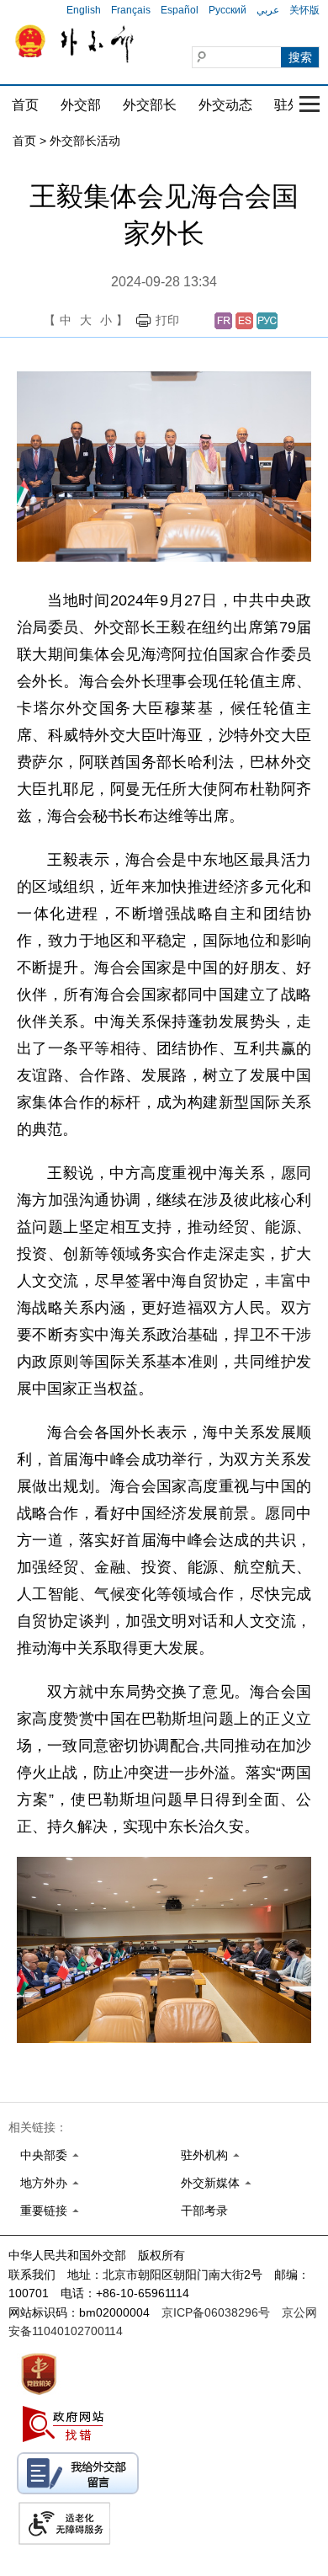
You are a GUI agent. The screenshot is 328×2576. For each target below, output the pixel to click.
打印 (167, 320)
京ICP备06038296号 (216, 2312)
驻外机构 (204, 2155)
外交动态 (225, 105)
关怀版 (304, 10)
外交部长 (150, 105)
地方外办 (44, 2183)
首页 (25, 105)
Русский (227, 10)
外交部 (81, 105)
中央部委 (44, 2155)
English (84, 10)
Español (180, 10)
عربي (268, 10)
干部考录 (204, 2211)
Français (131, 10)
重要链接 (44, 2211)
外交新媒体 (210, 2183)
